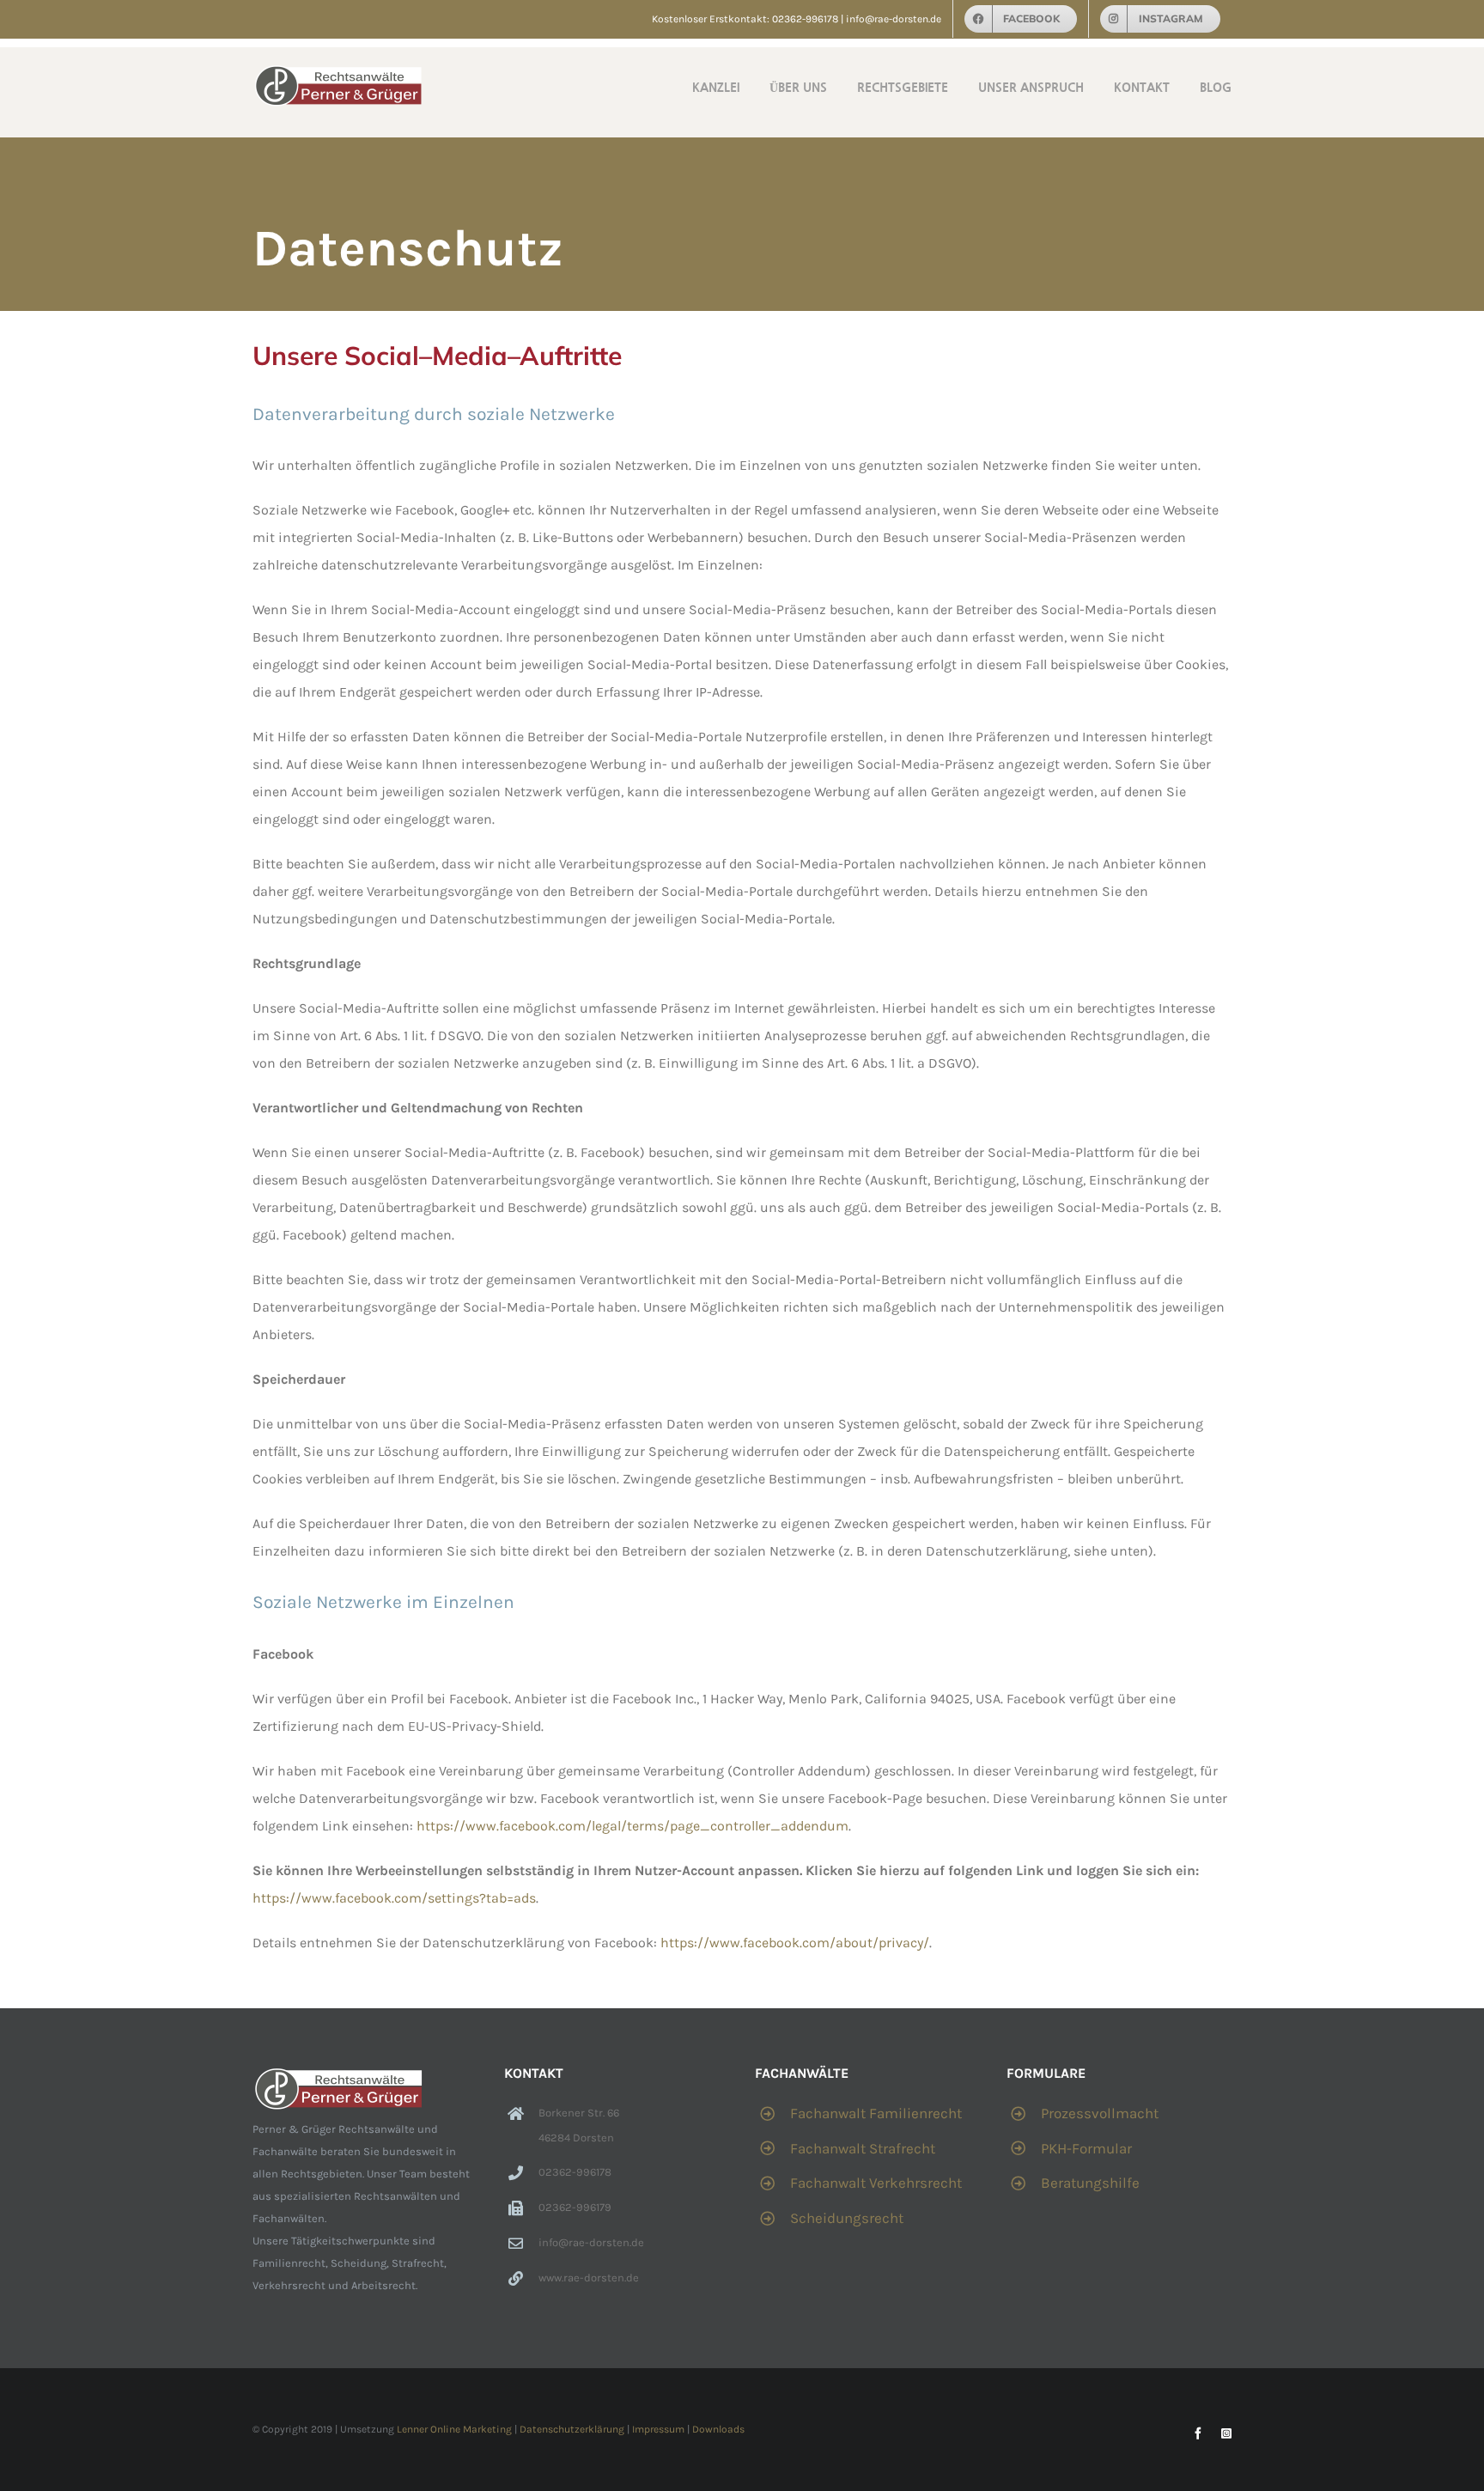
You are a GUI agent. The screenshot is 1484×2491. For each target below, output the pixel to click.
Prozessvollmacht (1100, 2113)
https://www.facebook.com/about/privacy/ (795, 1943)
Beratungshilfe (1090, 2183)
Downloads (718, 2429)
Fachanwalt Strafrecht (863, 2148)
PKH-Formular (1086, 2148)
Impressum (658, 2429)
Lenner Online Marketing (454, 2429)
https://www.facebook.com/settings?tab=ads (394, 1898)
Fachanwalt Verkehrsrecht (876, 2183)
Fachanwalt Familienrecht (876, 2113)
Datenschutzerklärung (572, 2429)
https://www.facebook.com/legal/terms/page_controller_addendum (633, 1826)
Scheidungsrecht (847, 2218)
